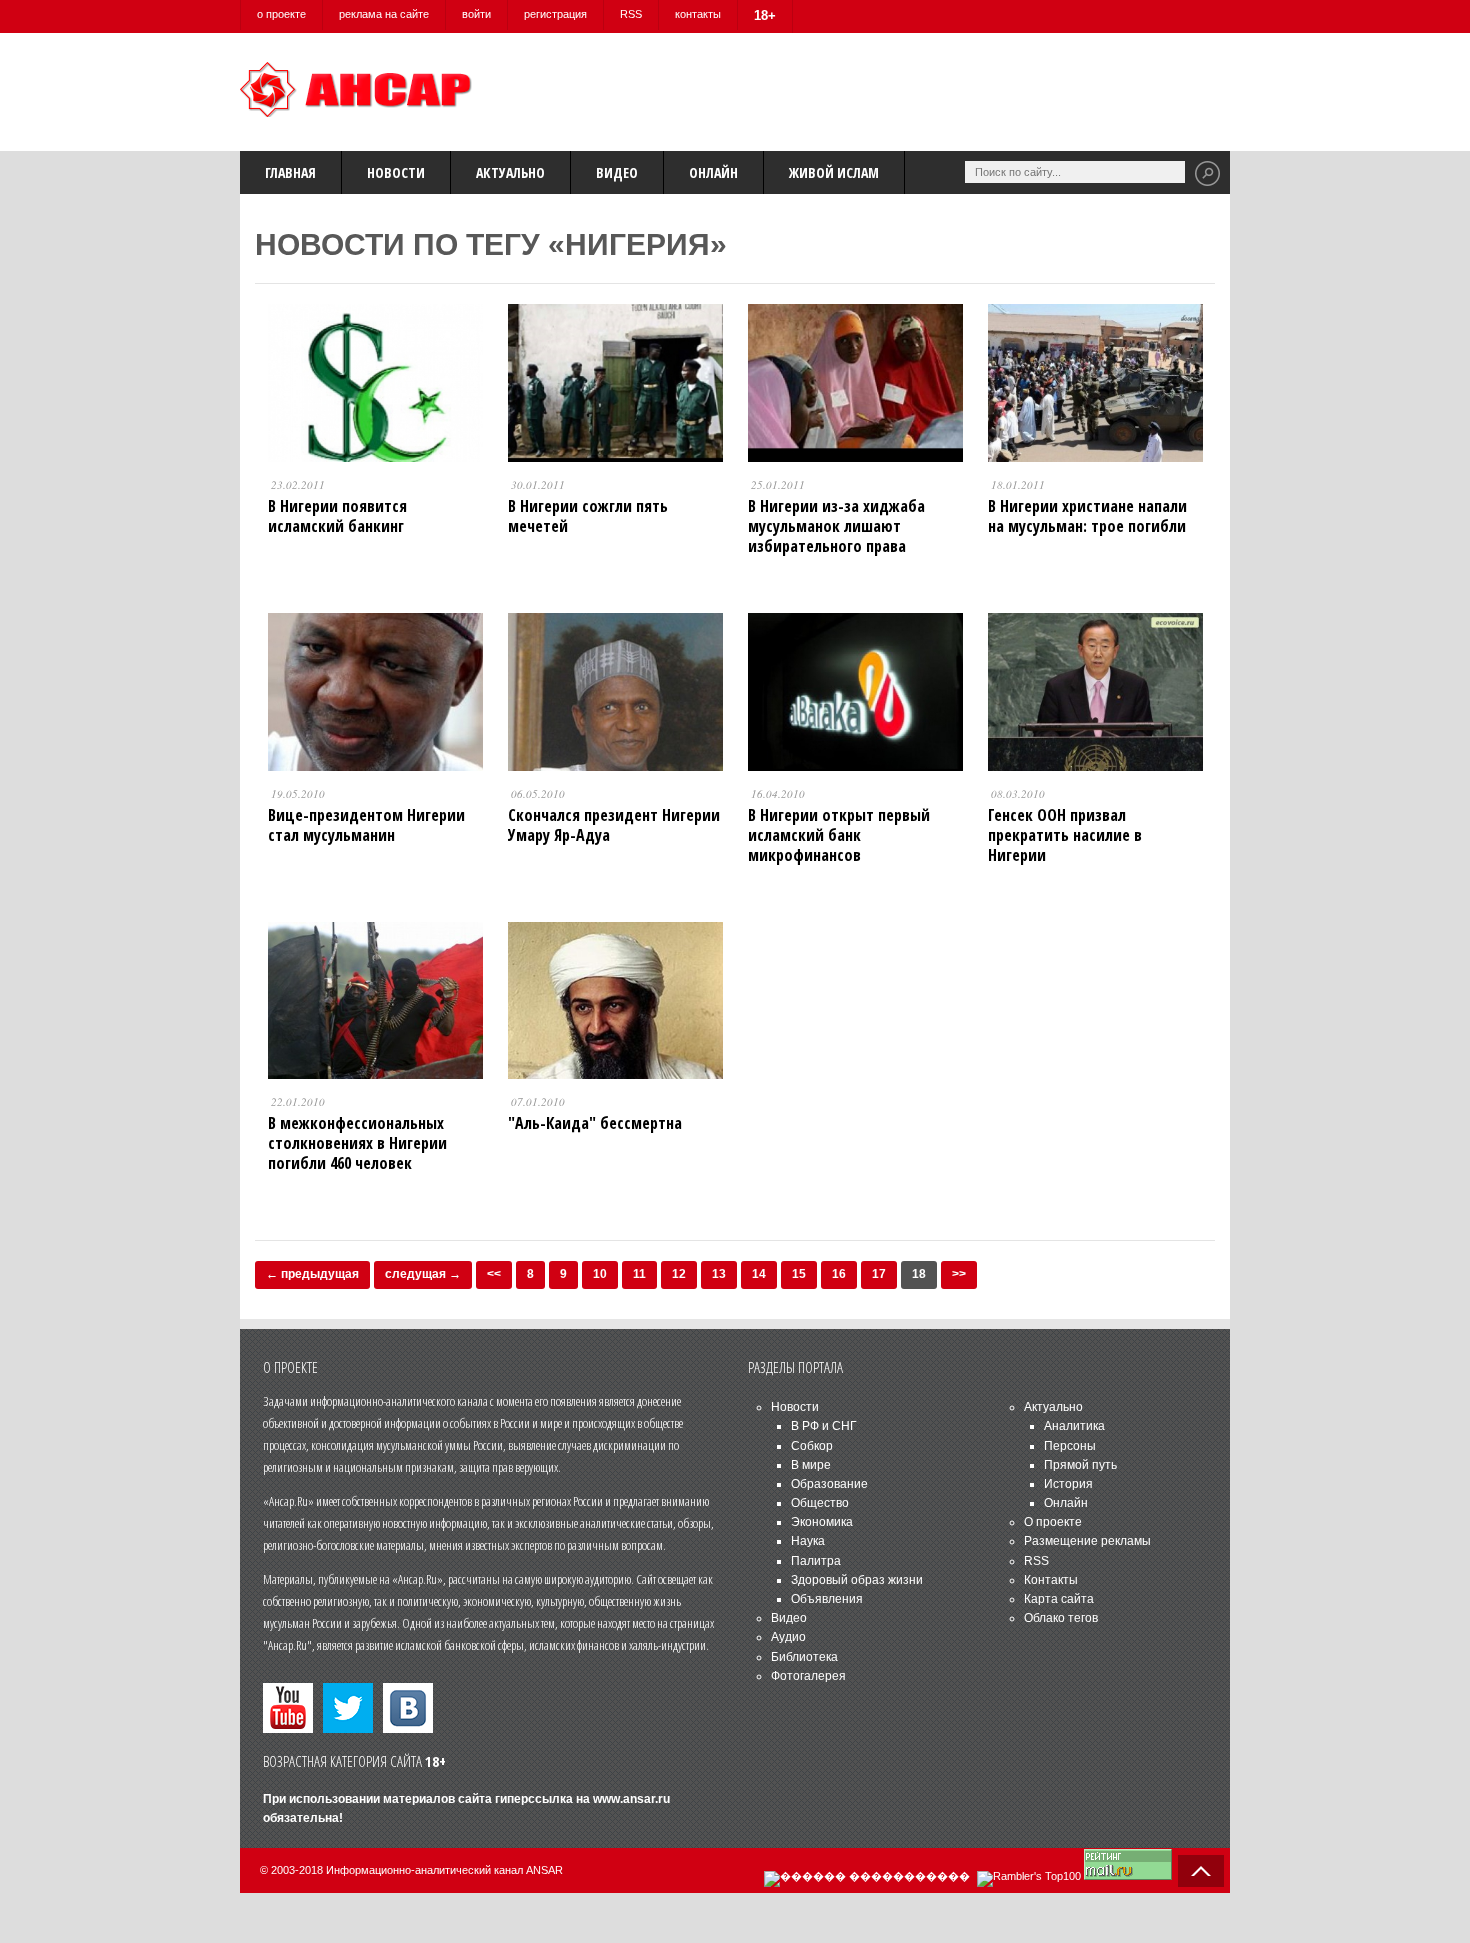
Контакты (1051, 1580)
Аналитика (1074, 1426)
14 (759, 1274)
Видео (617, 172)
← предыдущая (312, 1274)
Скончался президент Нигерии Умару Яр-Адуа (614, 825)
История (1068, 1484)
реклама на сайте (384, 14)
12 (679, 1274)
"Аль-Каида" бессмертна (595, 1123)
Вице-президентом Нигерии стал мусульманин (366, 825)
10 (600, 1274)
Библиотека (804, 1657)
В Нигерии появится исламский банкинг (337, 516)
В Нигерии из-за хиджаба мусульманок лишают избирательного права (836, 526)
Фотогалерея (808, 1676)
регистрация (555, 14)
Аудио (788, 1637)
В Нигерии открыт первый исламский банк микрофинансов (839, 835)
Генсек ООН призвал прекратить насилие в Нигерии (1065, 835)
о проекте (281, 14)
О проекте (1053, 1522)
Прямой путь (1080, 1465)
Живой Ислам (834, 172)
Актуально (510, 172)
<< (494, 1274)
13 (719, 1274)
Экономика (822, 1522)
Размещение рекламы (1087, 1541)
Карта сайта (1059, 1599)
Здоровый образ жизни (857, 1580)
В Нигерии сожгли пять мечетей (588, 516)
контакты (698, 14)
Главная (290, 172)
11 (639, 1274)
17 (879, 1274)
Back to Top (1201, 1871)
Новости (396, 172)
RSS (631, 14)
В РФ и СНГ (824, 1426)
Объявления (827, 1599)
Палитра (816, 1561)
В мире (811, 1465)
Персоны (1070, 1446)
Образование (829, 1484)
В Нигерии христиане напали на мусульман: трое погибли (1087, 516)
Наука (808, 1541)
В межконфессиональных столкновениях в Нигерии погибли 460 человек (357, 1143)
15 (799, 1274)
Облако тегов (1061, 1618)
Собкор (812, 1446)
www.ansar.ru (631, 1799)
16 (839, 1274)
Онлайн (713, 172)
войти (476, 14)
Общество (820, 1503)
